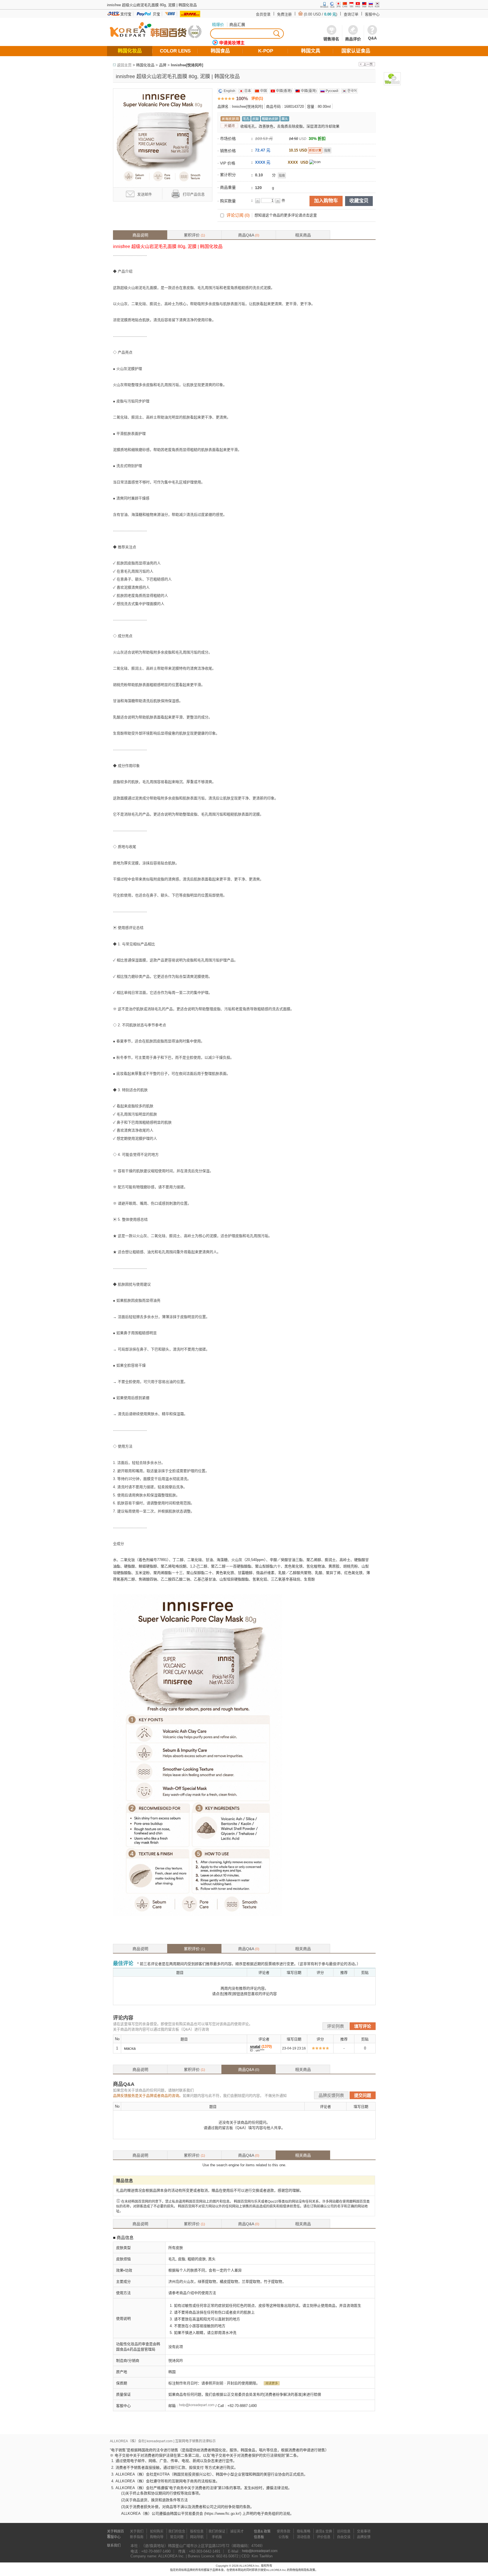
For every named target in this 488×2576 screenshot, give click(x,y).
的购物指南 (294, 2570)
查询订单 (351, 14)
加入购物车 (326, 201)
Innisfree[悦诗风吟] (187, 65)
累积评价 (194, 235)
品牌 (163, 65)
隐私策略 (304, 2531)
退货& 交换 (324, 2531)
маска (130, 2048)
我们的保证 (217, 2531)
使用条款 (284, 2531)
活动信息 (304, 2537)
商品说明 (140, 235)
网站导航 (197, 2537)
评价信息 (324, 2537)
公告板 (284, 2537)
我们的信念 (177, 2531)
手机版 (217, 2537)
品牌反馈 (364, 2537)
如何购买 (157, 2531)
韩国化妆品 (145, 65)
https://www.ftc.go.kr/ (223, 2513)
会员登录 (263, 14)
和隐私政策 (308, 2570)
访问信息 (344, 2531)
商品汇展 (237, 25)
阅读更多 (272, 2383)
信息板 (259, 2537)
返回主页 (124, 65)
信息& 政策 (262, 2531)
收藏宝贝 (359, 201)
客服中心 (372, 14)
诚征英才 (237, 2531)
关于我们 (137, 2531)
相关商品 (303, 235)
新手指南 (137, 2537)
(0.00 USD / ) (321, 14)
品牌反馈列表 (331, 2095)
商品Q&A (249, 235)
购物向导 (157, 2537)
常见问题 (177, 2537)
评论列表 (335, 2026)
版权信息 (197, 2531)
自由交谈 (344, 2537)
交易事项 (364, 2531)
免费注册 (284, 14)
